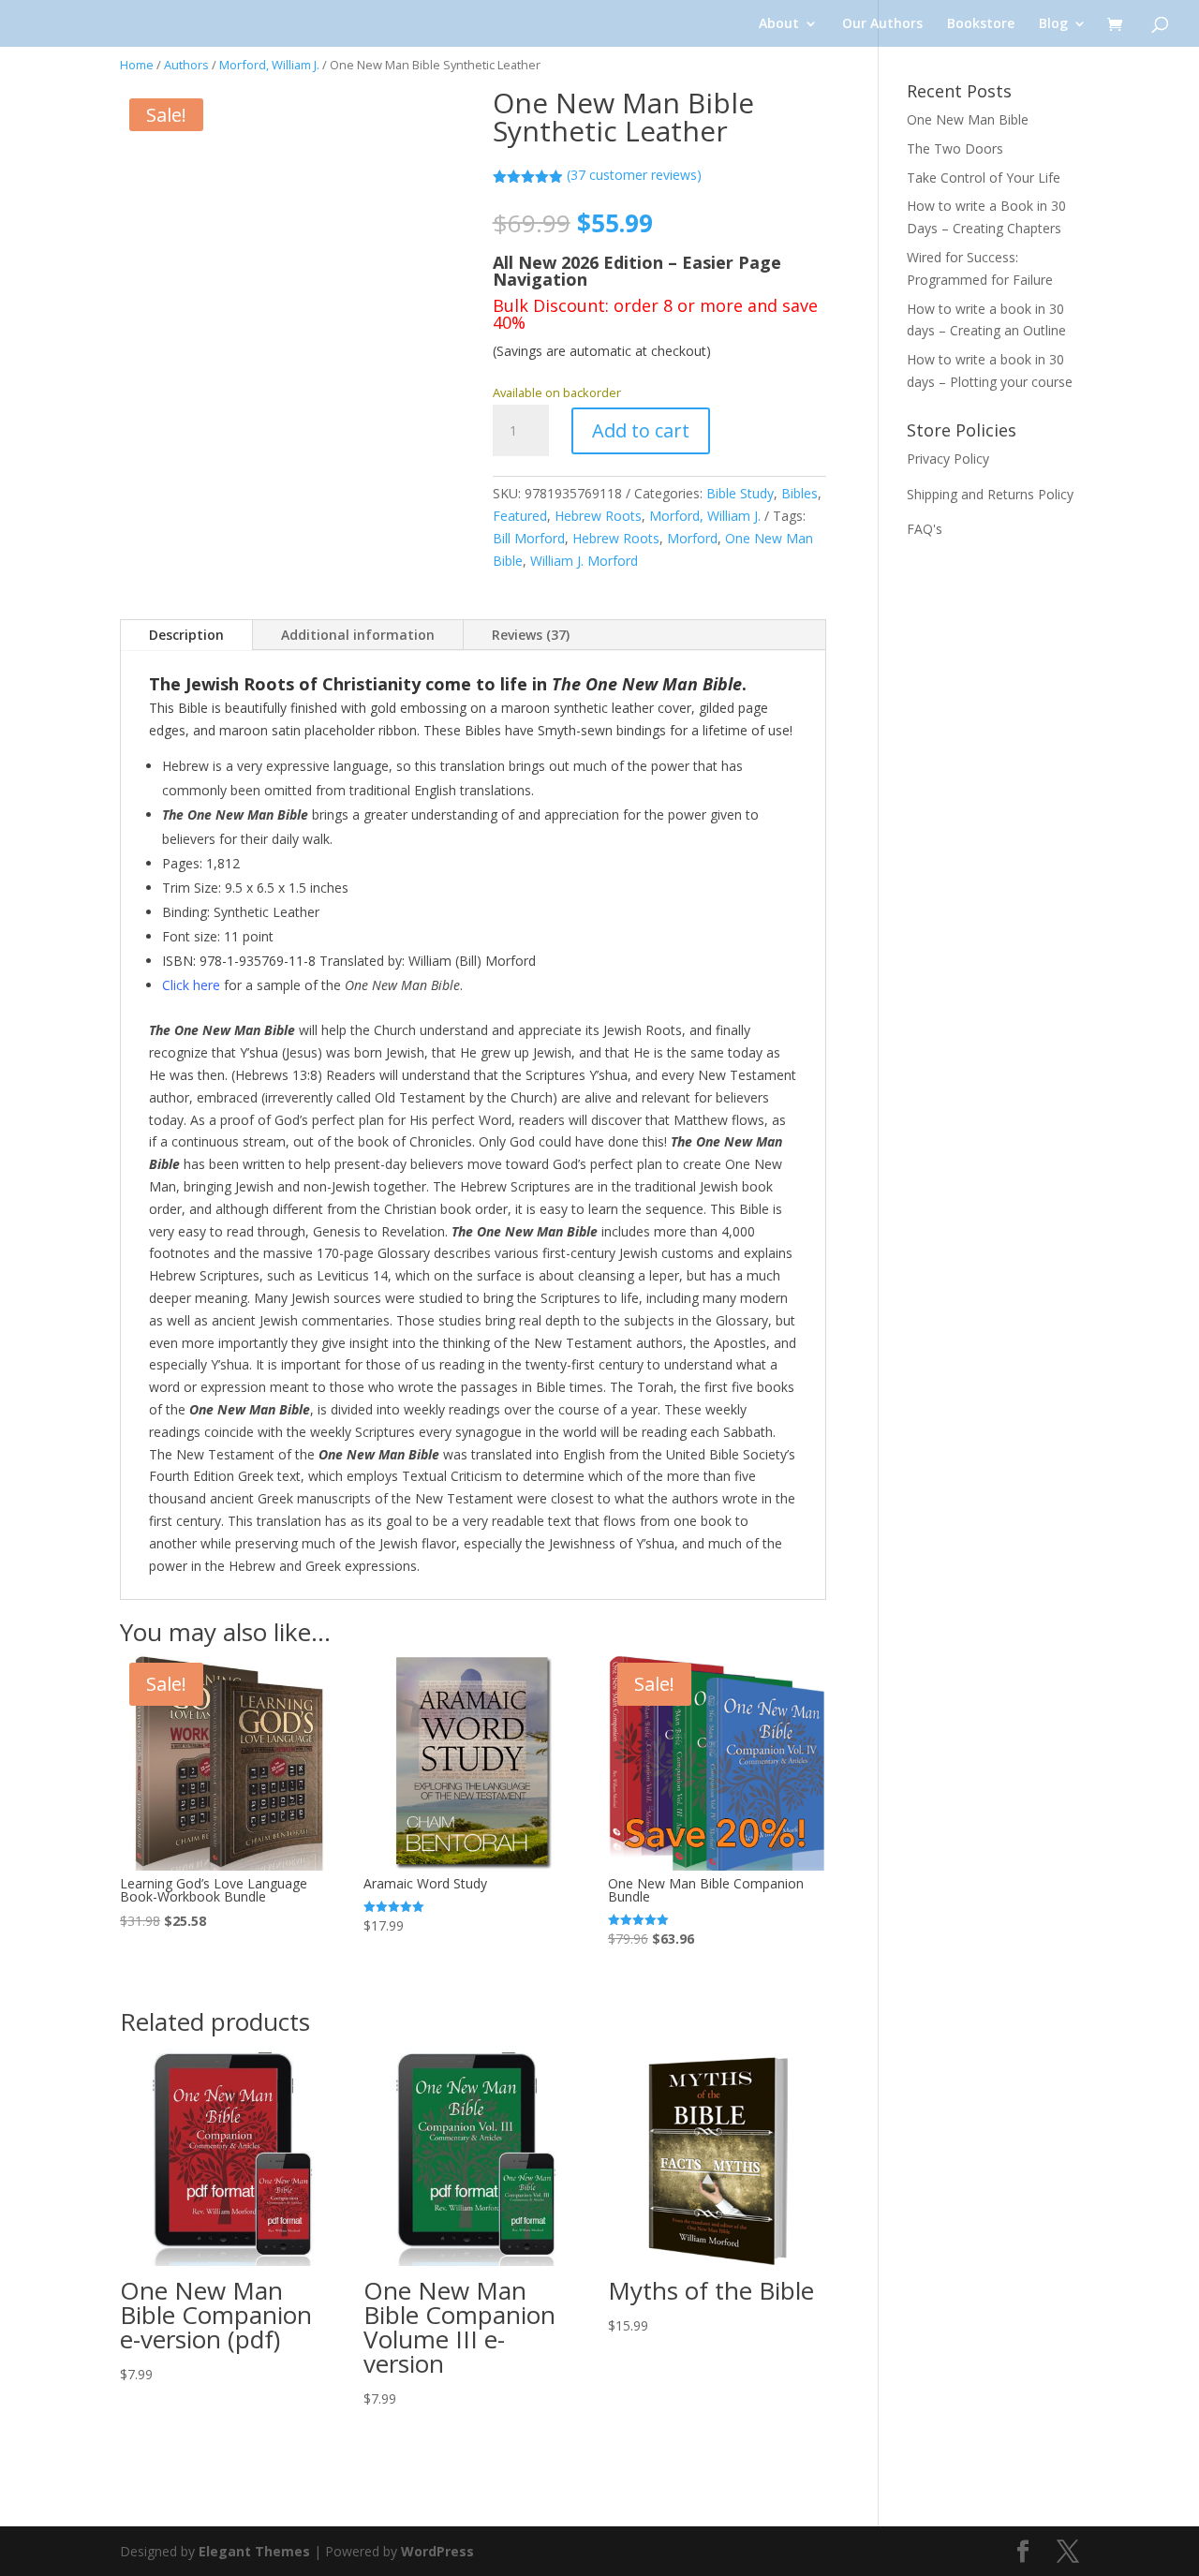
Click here (191, 985)
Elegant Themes (254, 2551)
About (779, 24)
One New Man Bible (968, 119)
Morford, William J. (269, 65)
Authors (186, 65)
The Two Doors (955, 148)
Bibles (799, 493)
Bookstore (981, 24)
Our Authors (882, 24)
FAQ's (925, 529)
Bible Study (740, 493)
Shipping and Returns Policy (990, 494)
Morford (692, 538)
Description (186, 635)
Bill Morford (529, 538)
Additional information (358, 635)
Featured (520, 516)
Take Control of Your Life (984, 178)
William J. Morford (584, 561)
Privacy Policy (948, 459)
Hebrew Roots (598, 516)
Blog (1053, 24)
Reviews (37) (531, 635)
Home (137, 65)
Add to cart (641, 430)
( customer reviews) (634, 175)
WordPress (437, 2551)
